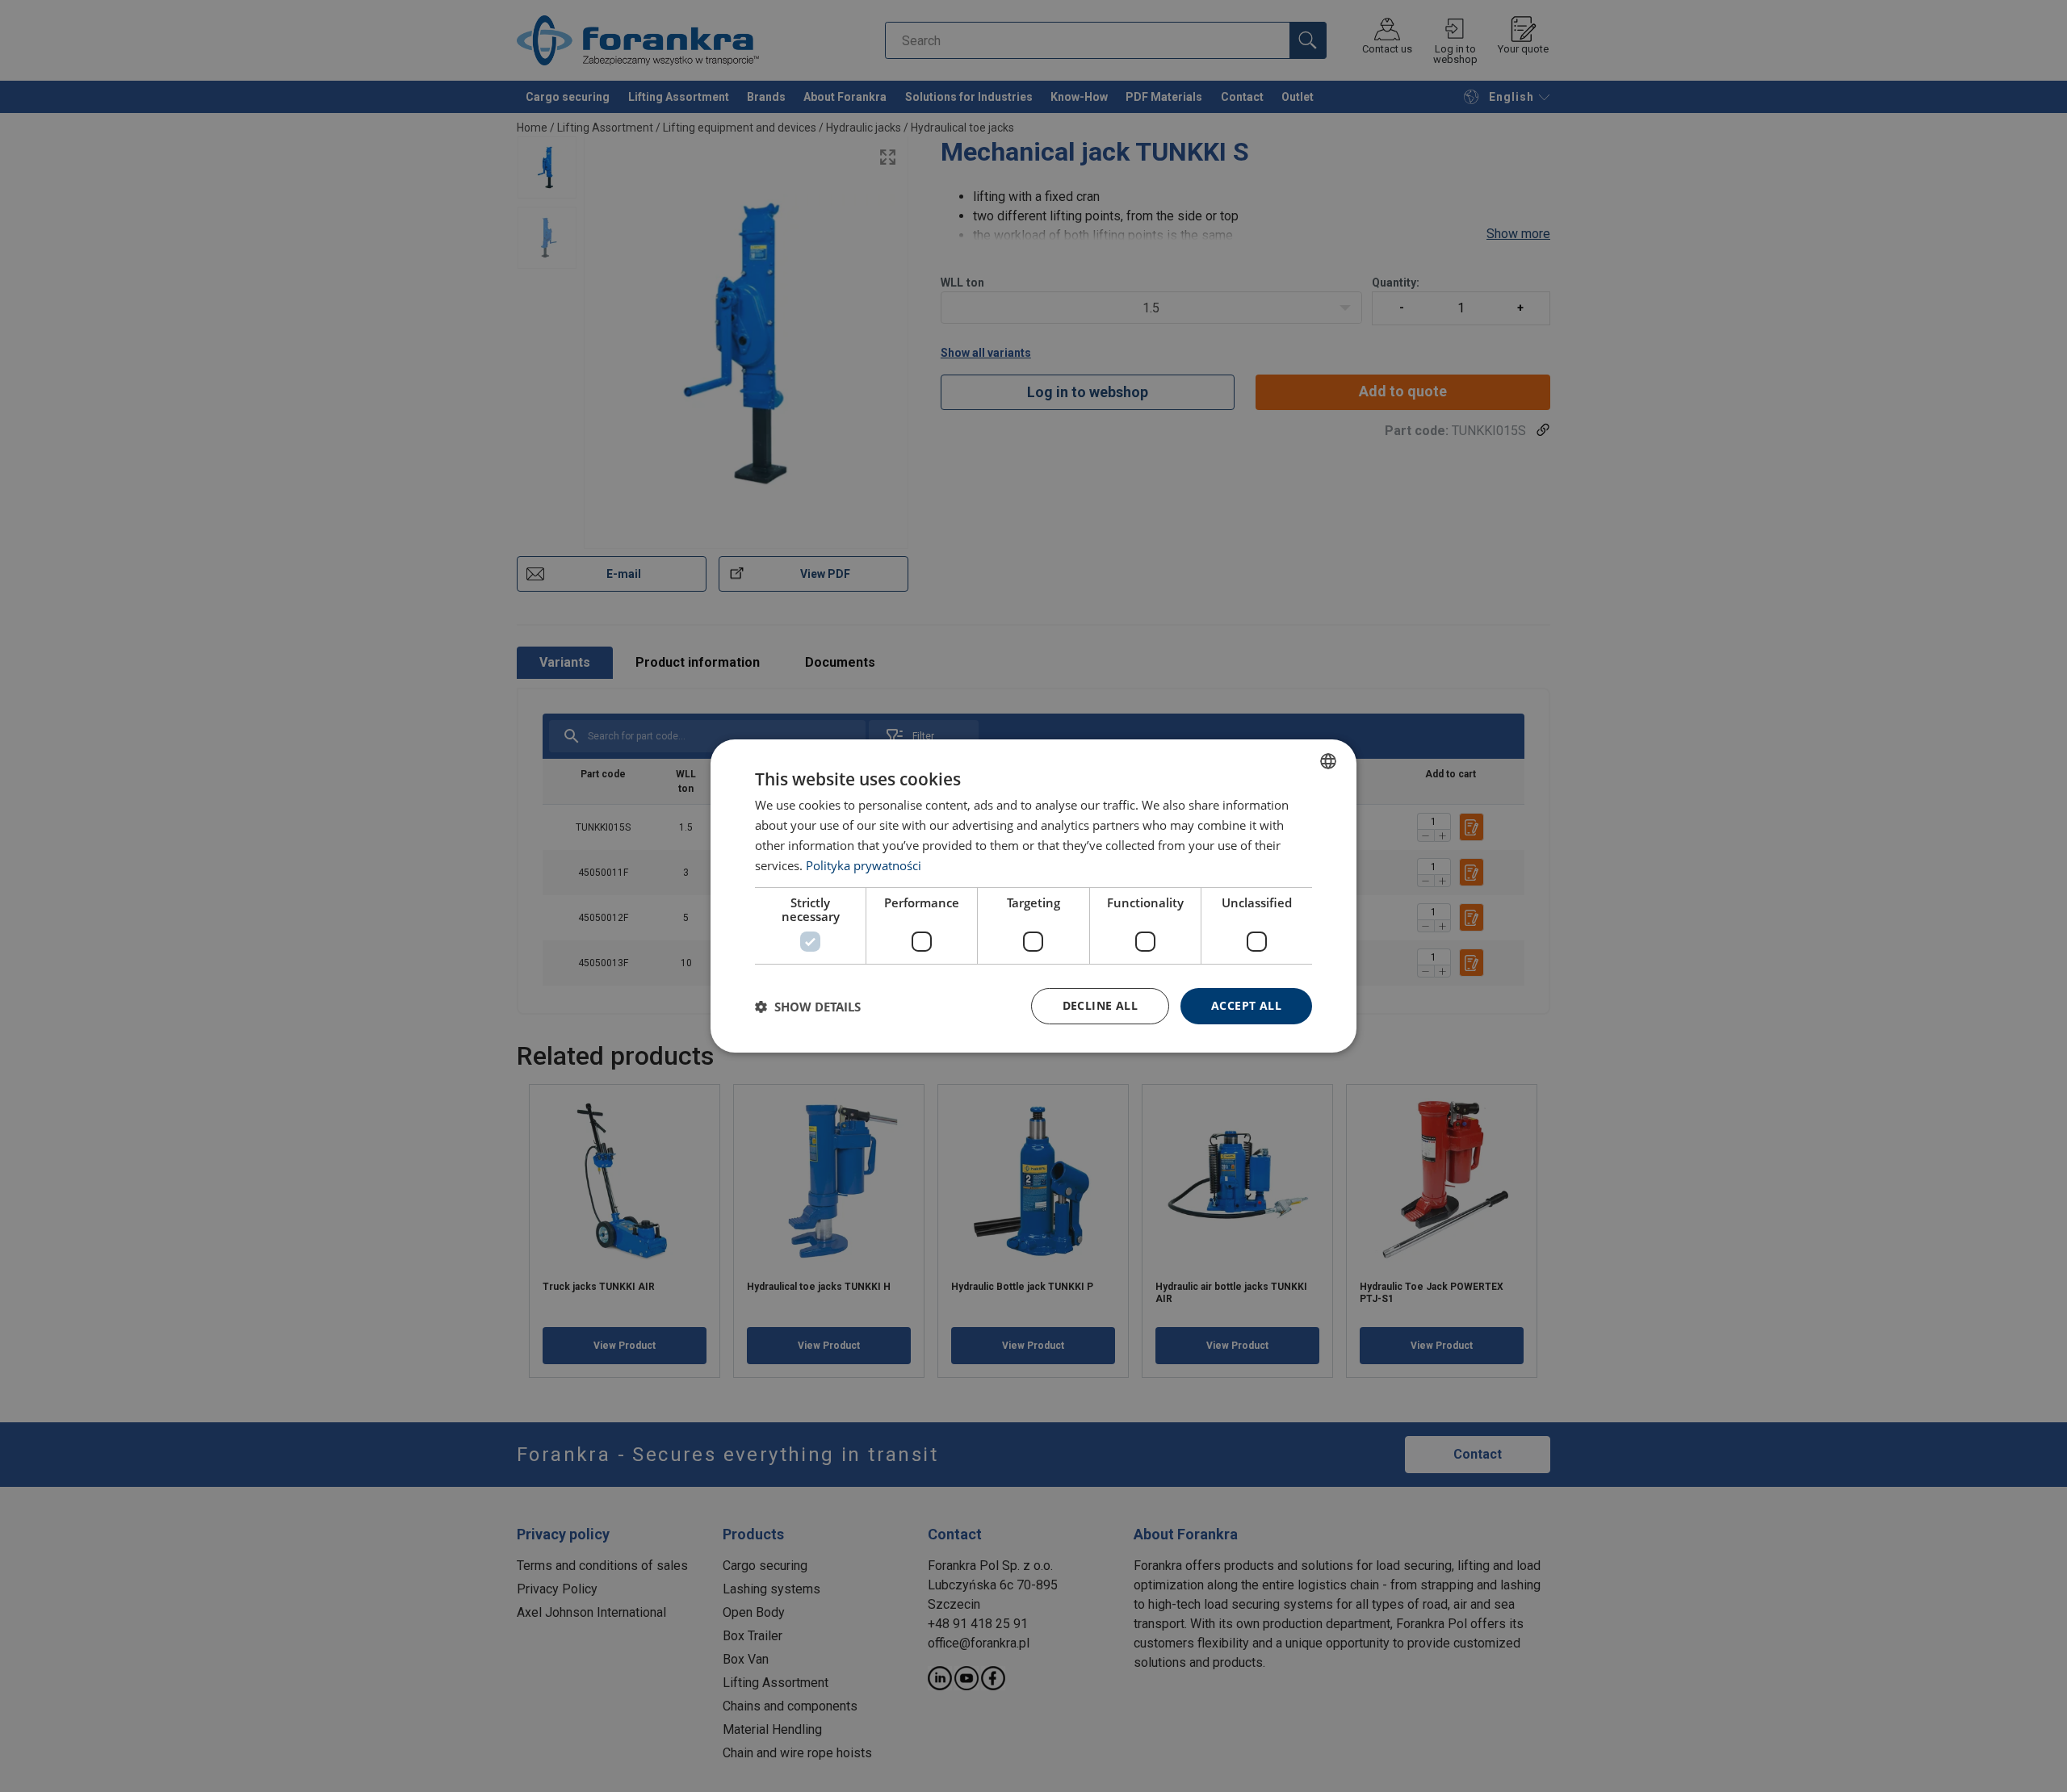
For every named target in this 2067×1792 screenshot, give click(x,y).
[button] (808, 1007)
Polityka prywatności (864, 865)
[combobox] (1328, 761)
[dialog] (1033, 896)
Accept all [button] (1246, 1005)
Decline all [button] (1100, 1005)
